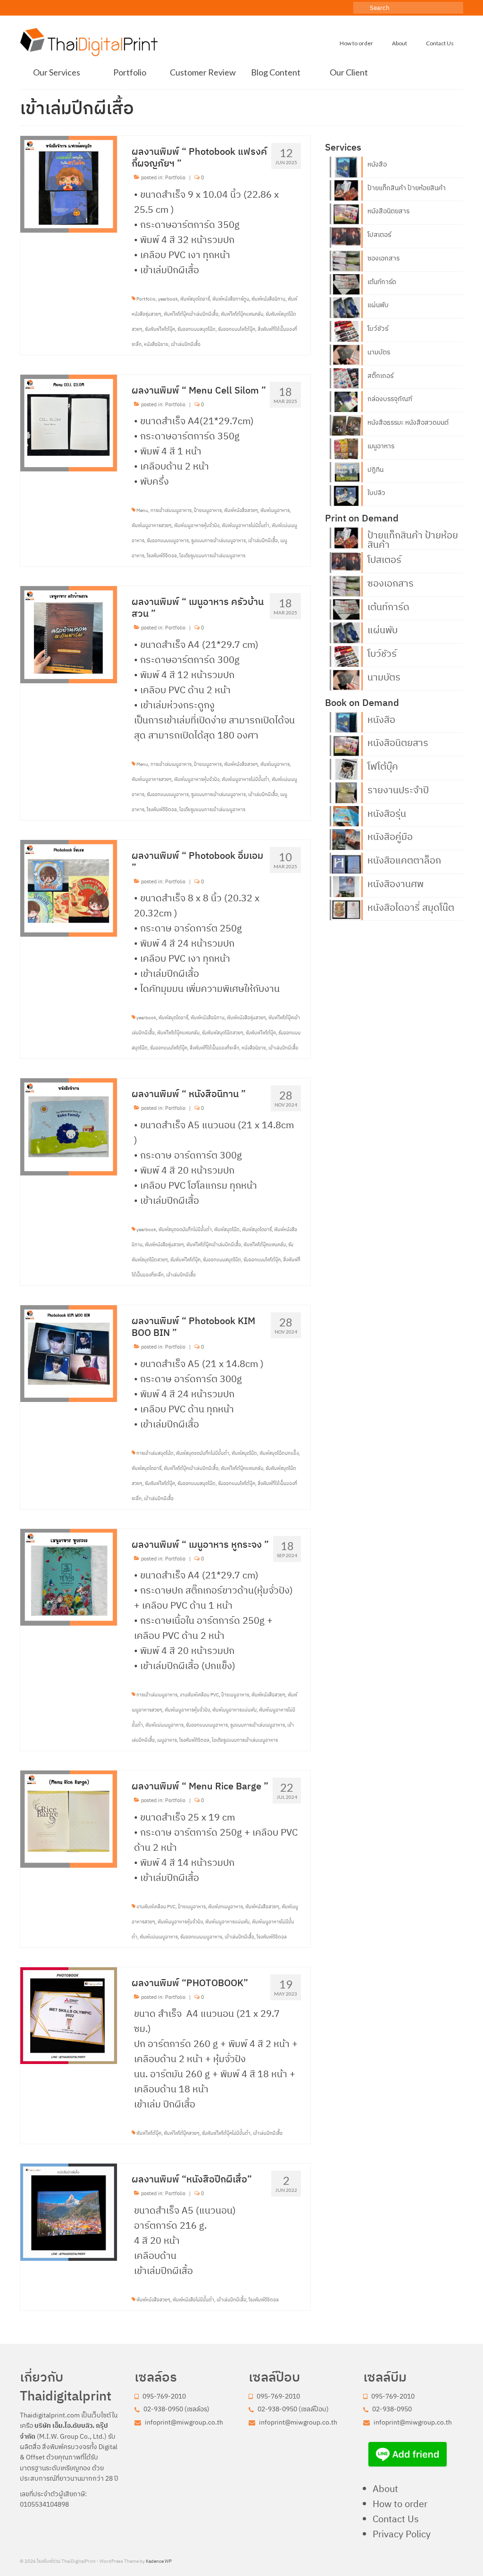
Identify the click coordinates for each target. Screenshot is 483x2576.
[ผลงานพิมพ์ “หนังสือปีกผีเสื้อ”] (69, 2211)
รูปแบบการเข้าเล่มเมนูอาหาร (218, 541)
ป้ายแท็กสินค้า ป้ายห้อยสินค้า (407, 188)
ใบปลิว (376, 493)
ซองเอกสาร (383, 258)
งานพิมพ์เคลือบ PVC (199, 1695)
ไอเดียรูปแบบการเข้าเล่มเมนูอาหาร (212, 556)
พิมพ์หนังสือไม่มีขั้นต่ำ (193, 2300)
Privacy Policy (402, 2534)
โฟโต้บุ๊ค (383, 765)
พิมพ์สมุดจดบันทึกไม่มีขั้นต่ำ (185, 1229)
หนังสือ (377, 164)
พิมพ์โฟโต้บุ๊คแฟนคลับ (242, 314)
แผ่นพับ (378, 305)
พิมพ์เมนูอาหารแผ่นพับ (234, 1710)
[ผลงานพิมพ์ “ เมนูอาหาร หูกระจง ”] (69, 1576)
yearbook (168, 299)
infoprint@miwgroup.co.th (183, 2422)
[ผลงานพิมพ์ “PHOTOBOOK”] (69, 2015)
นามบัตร (379, 352)
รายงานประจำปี (398, 789)
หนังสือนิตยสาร (388, 211)
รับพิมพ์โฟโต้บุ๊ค (160, 329)
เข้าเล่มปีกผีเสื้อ (186, 344)
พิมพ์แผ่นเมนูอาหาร (164, 1725)
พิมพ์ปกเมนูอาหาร (225, 1907)
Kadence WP (159, 2561)
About (385, 2488)
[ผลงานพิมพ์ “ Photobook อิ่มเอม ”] (69, 887)
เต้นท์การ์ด (382, 282)
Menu (142, 510)
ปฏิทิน (375, 470)
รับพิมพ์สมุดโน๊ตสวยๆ (223, 1033)
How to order (400, 2504)
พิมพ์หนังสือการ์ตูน (231, 299)
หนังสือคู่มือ (390, 836)
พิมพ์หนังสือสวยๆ (241, 510)
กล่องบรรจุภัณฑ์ (390, 399)
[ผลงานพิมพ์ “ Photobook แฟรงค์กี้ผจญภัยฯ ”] (69, 183)
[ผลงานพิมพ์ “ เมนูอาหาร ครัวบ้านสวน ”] (69, 634)
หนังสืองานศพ (396, 883)
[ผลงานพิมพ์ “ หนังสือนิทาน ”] (69, 1126)
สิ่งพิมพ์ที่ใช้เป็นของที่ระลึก (214, 1048)
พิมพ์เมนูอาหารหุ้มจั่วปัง (197, 525)
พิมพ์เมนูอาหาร (275, 510)
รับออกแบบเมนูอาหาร (168, 541)
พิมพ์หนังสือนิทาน (268, 299)
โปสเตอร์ (379, 235)
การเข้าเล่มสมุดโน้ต (155, 1453)
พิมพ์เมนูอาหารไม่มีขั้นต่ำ (246, 525)
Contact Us (396, 2519)
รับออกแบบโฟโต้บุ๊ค (237, 329)
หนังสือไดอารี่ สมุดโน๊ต (411, 906)
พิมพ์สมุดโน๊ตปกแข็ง (279, 1453)
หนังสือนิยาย (156, 344)
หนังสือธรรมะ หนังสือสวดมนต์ (408, 422)
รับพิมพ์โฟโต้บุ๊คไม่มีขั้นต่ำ (226, 2133)
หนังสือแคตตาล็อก (404, 859)
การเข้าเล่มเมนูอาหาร (171, 510)
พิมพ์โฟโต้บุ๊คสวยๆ (182, 2133)
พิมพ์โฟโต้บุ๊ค (149, 2133)
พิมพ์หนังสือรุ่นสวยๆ (246, 1018)
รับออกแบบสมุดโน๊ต (196, 329)
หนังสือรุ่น (387, 813)
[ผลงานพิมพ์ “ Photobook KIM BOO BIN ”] (69, 1353)
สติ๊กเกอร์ (380, 376)
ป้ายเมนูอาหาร (208, 510)
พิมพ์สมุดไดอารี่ (195, 299)
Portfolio (175, 177)
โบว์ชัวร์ (378, 328)
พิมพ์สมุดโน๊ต (227, 1229)
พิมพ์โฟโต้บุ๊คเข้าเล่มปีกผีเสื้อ (191, 314)
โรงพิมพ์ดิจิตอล (162, 556)
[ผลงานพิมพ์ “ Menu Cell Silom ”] (69, 422)
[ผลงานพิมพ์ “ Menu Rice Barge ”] (69, 1818)
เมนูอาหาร (167, 1740)
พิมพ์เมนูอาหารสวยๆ (152, 525)
